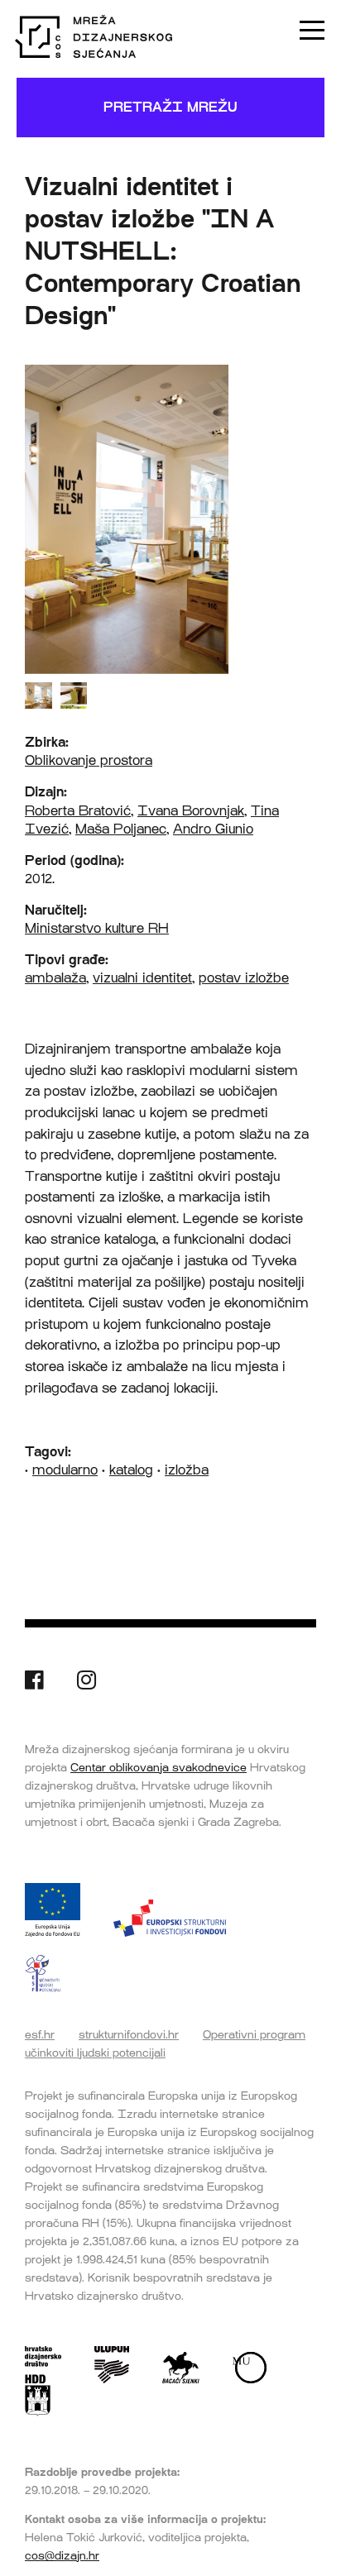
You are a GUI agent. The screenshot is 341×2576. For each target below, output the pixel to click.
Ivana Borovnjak (191, 811)
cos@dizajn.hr (62, 2555)
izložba (187, 1470)
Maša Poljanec (121, 829)
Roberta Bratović (78, 811)
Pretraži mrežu (170, 107)
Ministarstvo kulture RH (97, 928)
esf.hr (40, 2034)
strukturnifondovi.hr (129, 2034)
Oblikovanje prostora (89, 760)
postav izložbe (244, 978)
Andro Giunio (213, 829)
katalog (131, 1470)
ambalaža (55, 978)
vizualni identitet (142, 978)
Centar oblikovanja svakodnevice (158, 1767)
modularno (65, 1470)
